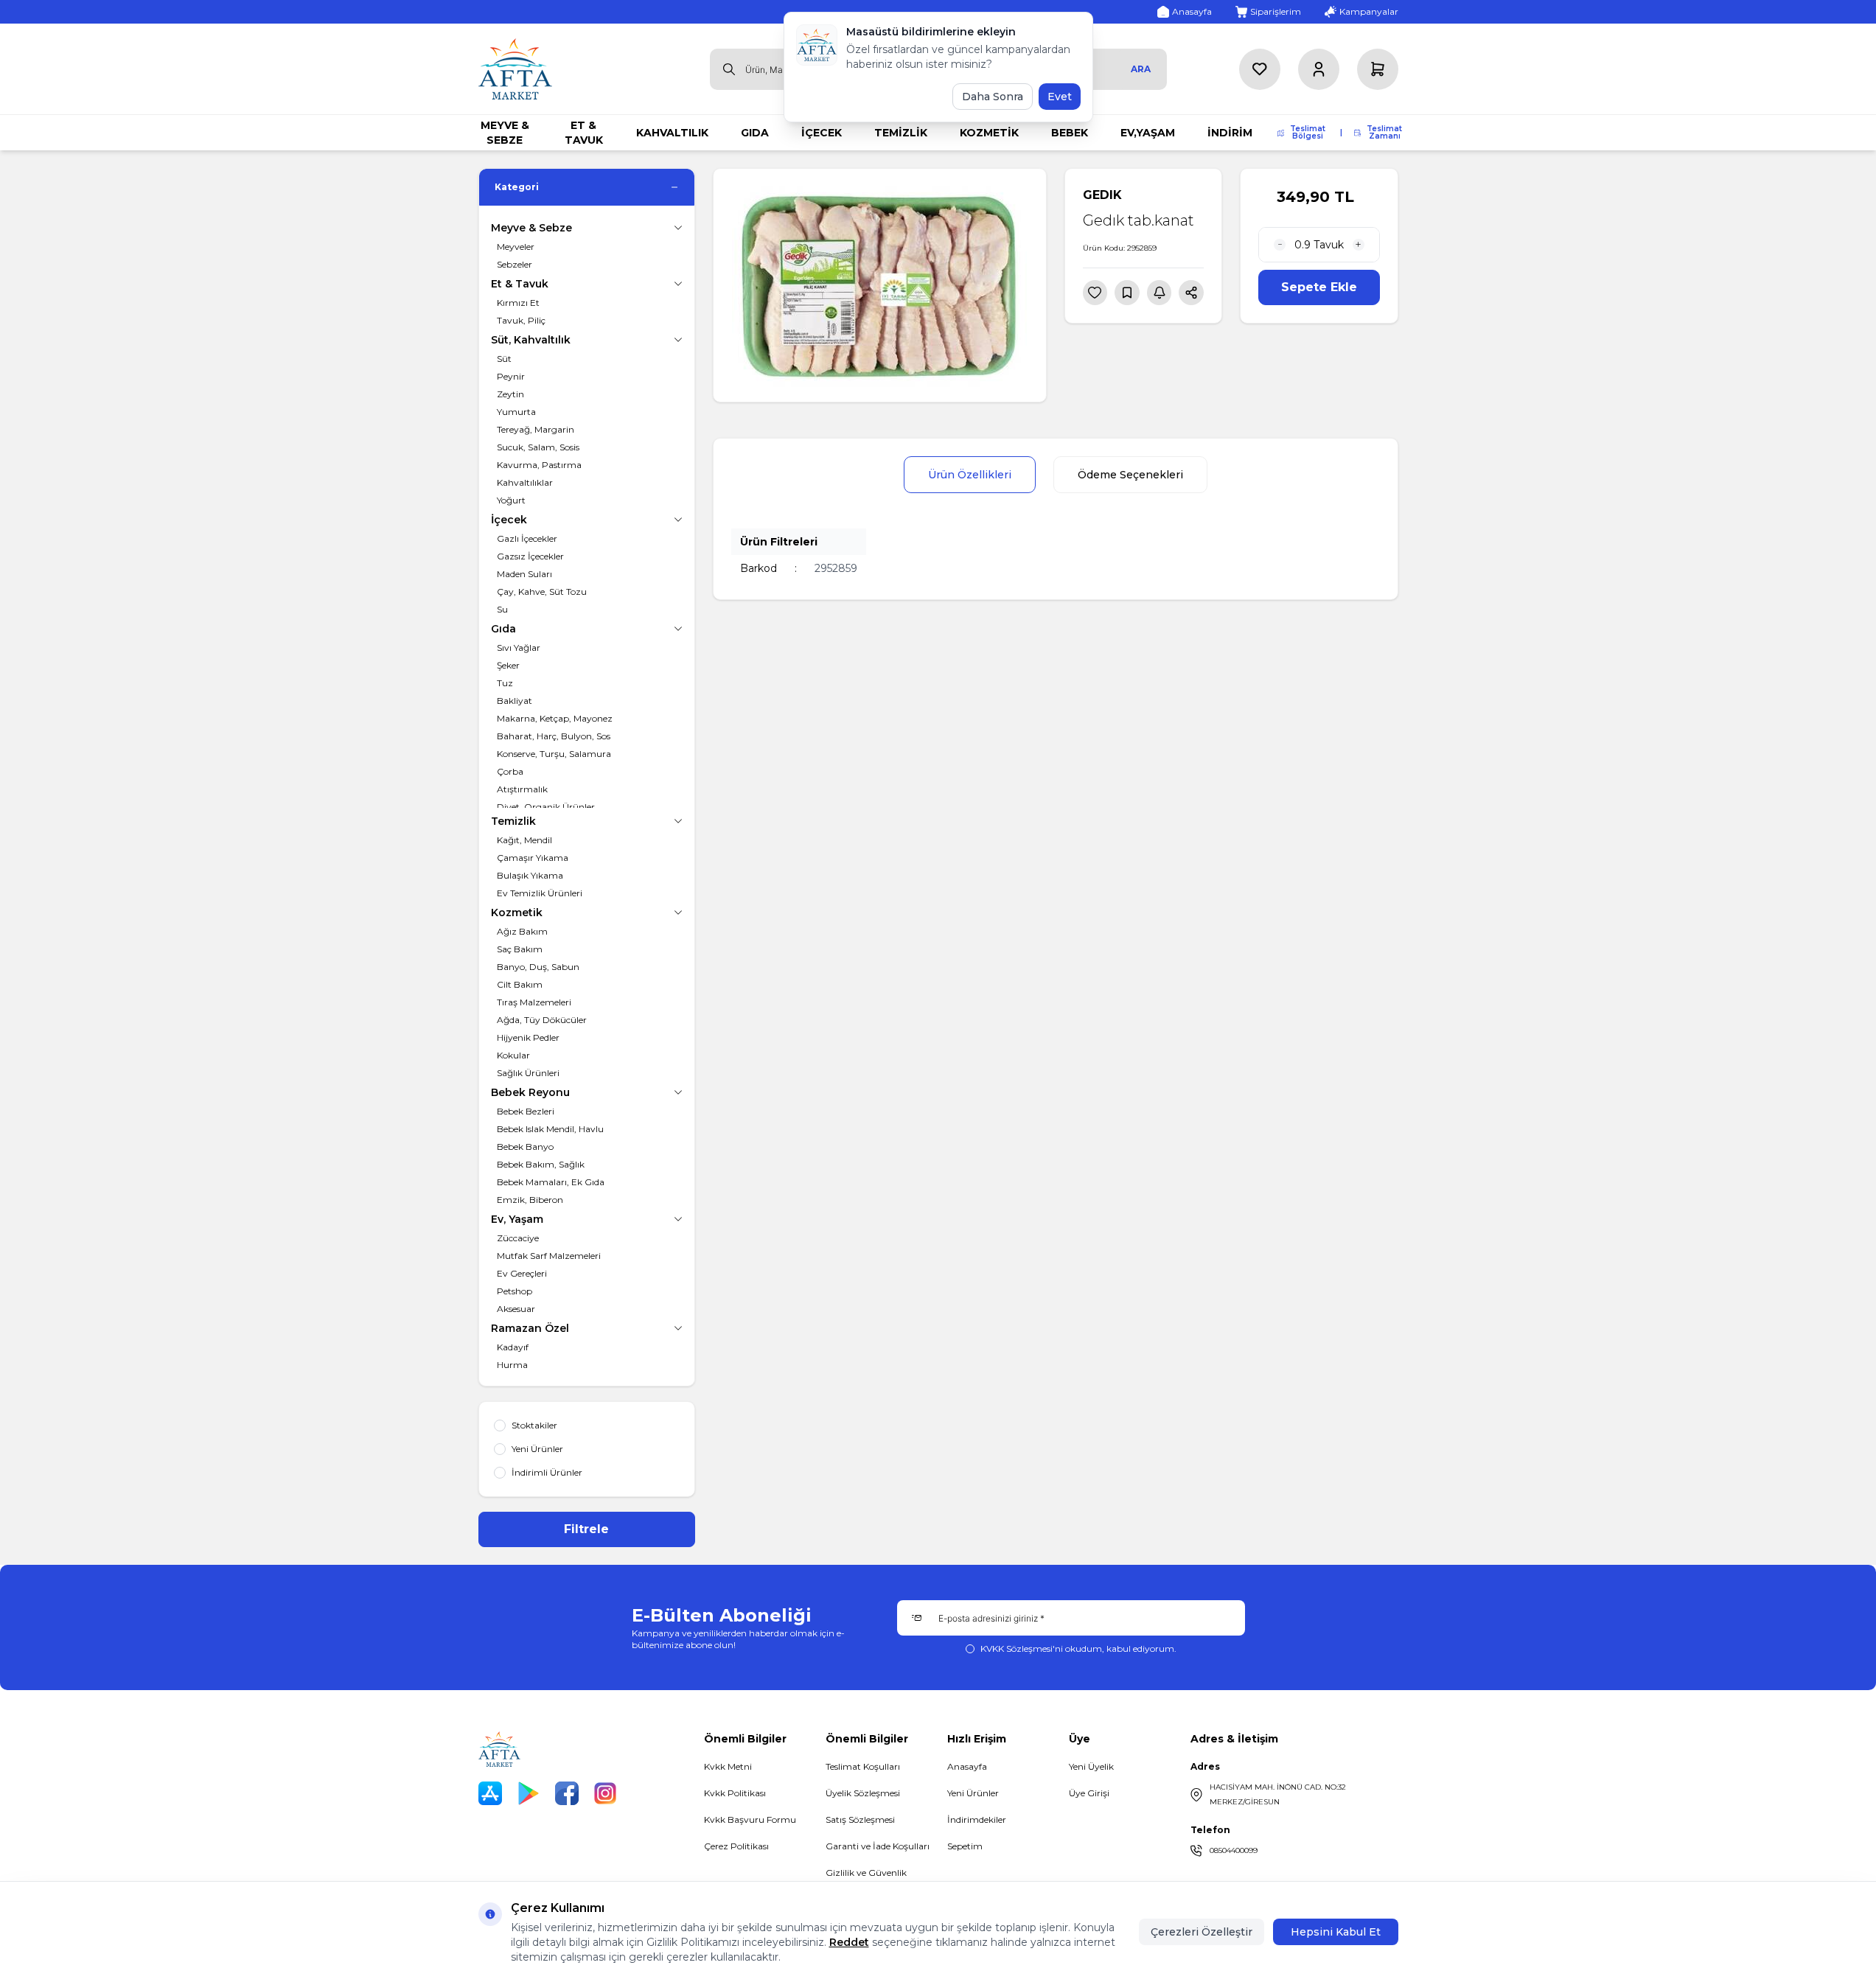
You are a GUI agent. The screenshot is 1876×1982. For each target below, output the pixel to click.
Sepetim (965, 1846)
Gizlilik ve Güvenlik (866, 1873)
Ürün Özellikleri (970, 475)
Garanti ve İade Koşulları (878, 1846)
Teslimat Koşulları (863, 1766)
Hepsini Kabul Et (1336, 1932)
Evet (1060, 97)
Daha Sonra (993, 97)
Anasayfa (967, 1766)
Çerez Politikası (736, 1846)
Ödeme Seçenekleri (1130, 475)
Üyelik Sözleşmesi (863, 1793)
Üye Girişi (1089, 1793)
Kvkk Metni (728, 1766)
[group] (880, 285)
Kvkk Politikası (735, 1793)
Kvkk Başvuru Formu (750, 1819)
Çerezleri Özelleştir (1202, 1932)
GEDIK (1102, 195)
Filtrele (586, 1529)
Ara (1141, 69)
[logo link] (515, 69)
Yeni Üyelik (1091, 1766)
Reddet (849, 1942)
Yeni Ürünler (973, 1793)
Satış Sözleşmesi (860, 1819)
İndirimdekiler (977, 1819)
